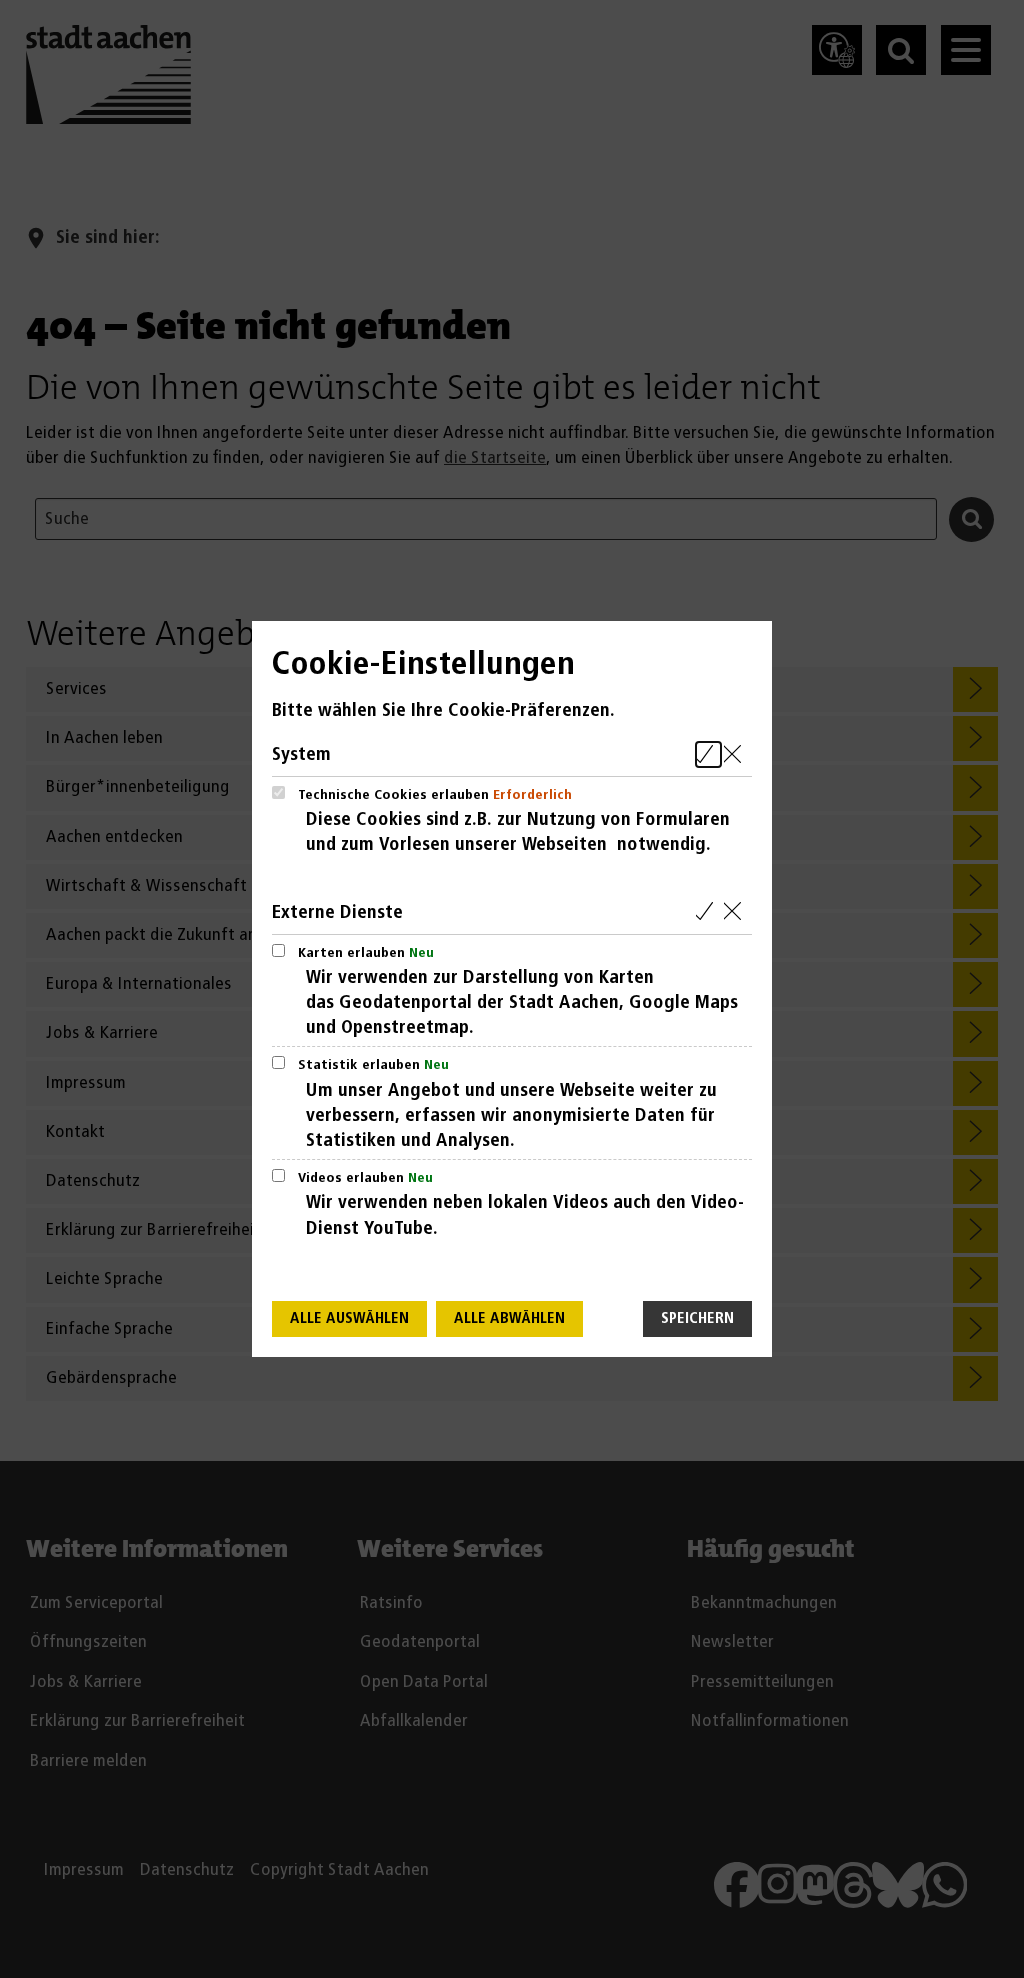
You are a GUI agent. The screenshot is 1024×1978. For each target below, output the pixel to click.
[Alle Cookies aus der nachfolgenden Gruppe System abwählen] (736, 754)
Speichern (697, 1318)
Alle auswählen (349, 1318)
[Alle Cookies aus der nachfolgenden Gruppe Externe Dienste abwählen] (736, 912)
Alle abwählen (509, 1318)
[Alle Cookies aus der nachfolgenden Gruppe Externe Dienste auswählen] (708, 912)
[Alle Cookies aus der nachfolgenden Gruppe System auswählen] (708, 754)
